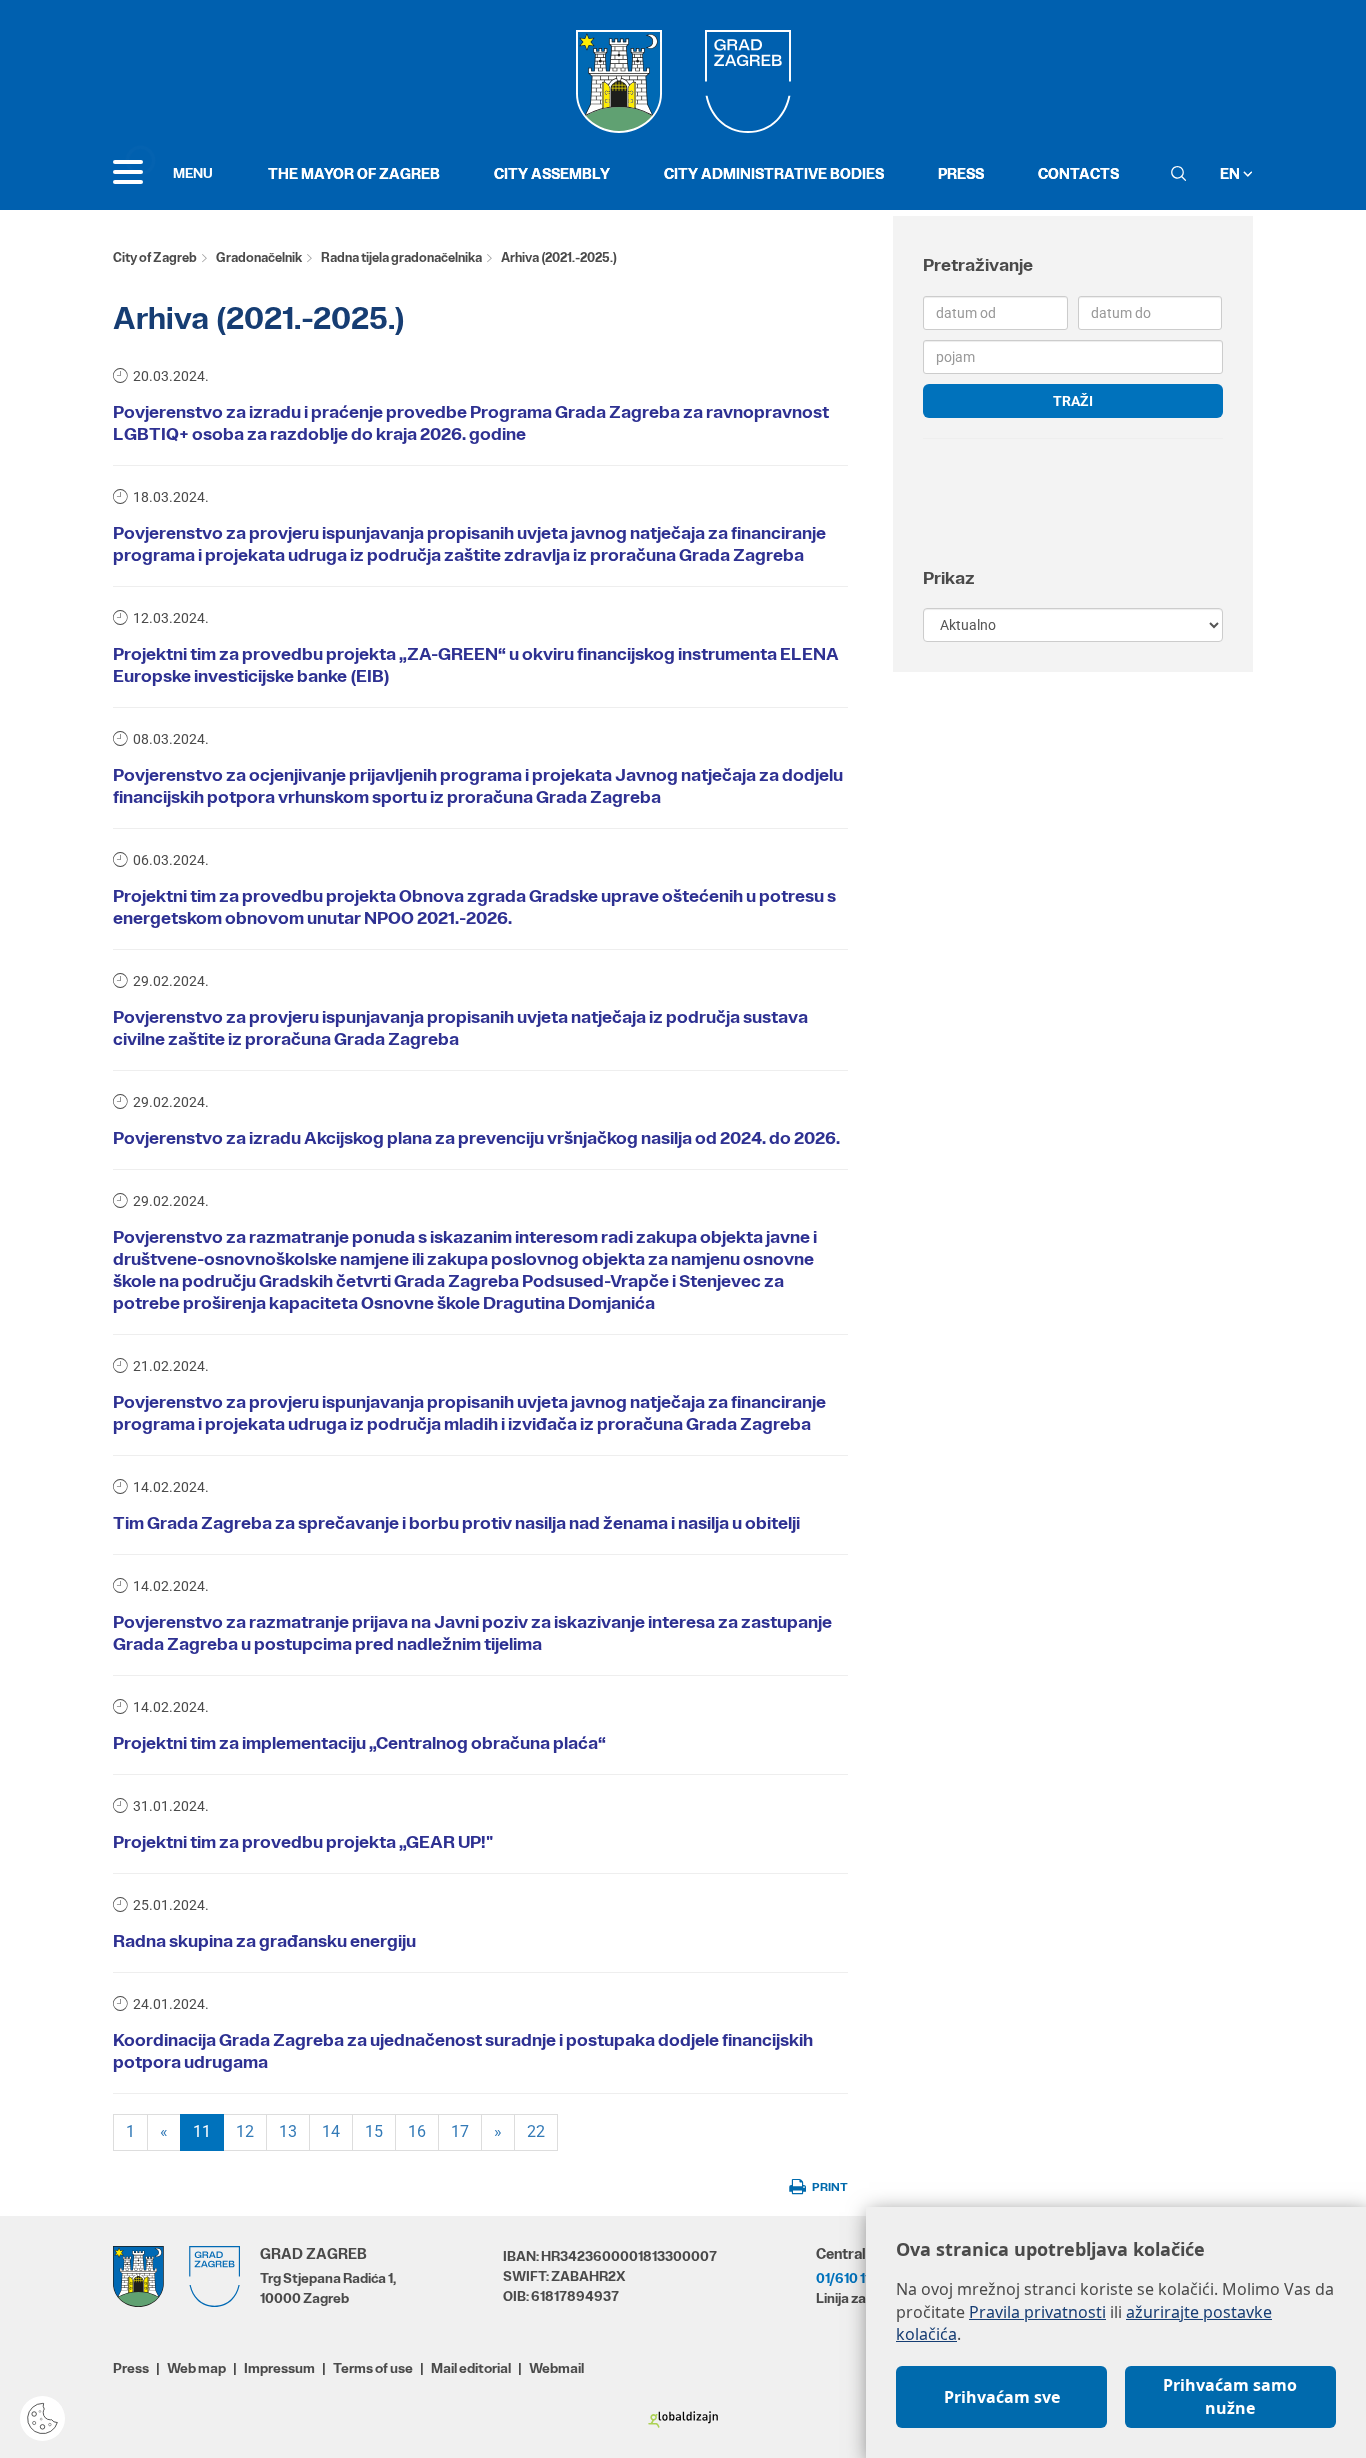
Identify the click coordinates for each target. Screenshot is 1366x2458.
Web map (196, 2368)
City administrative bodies (774, 173)
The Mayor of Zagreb (354, 173)
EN (1231, 173)
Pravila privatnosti (1037, 2312)
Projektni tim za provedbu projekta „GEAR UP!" (303, 1842)
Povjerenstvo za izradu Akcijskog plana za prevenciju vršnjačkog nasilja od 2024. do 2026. (476, 1138)
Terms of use (373, 2368)
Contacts (1078, 173)
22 (536, 2131)
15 (374, 2131)
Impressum (279, 2368)
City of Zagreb (155, 257)
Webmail (556, 2368)
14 (331, 2131)
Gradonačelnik (259, 257)
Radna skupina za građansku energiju (264, 1941)
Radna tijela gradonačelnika (401, 257)
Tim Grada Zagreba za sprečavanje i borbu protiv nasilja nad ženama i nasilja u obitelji (456, 1523)
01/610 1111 (848, 2278)
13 (288, 2131)
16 (417, 2131)
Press (961, 173)
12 (245, 2131)
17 (460, 2131)
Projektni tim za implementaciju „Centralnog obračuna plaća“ (359, 1743)
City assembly (552, 173)
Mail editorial (471, 2368)
